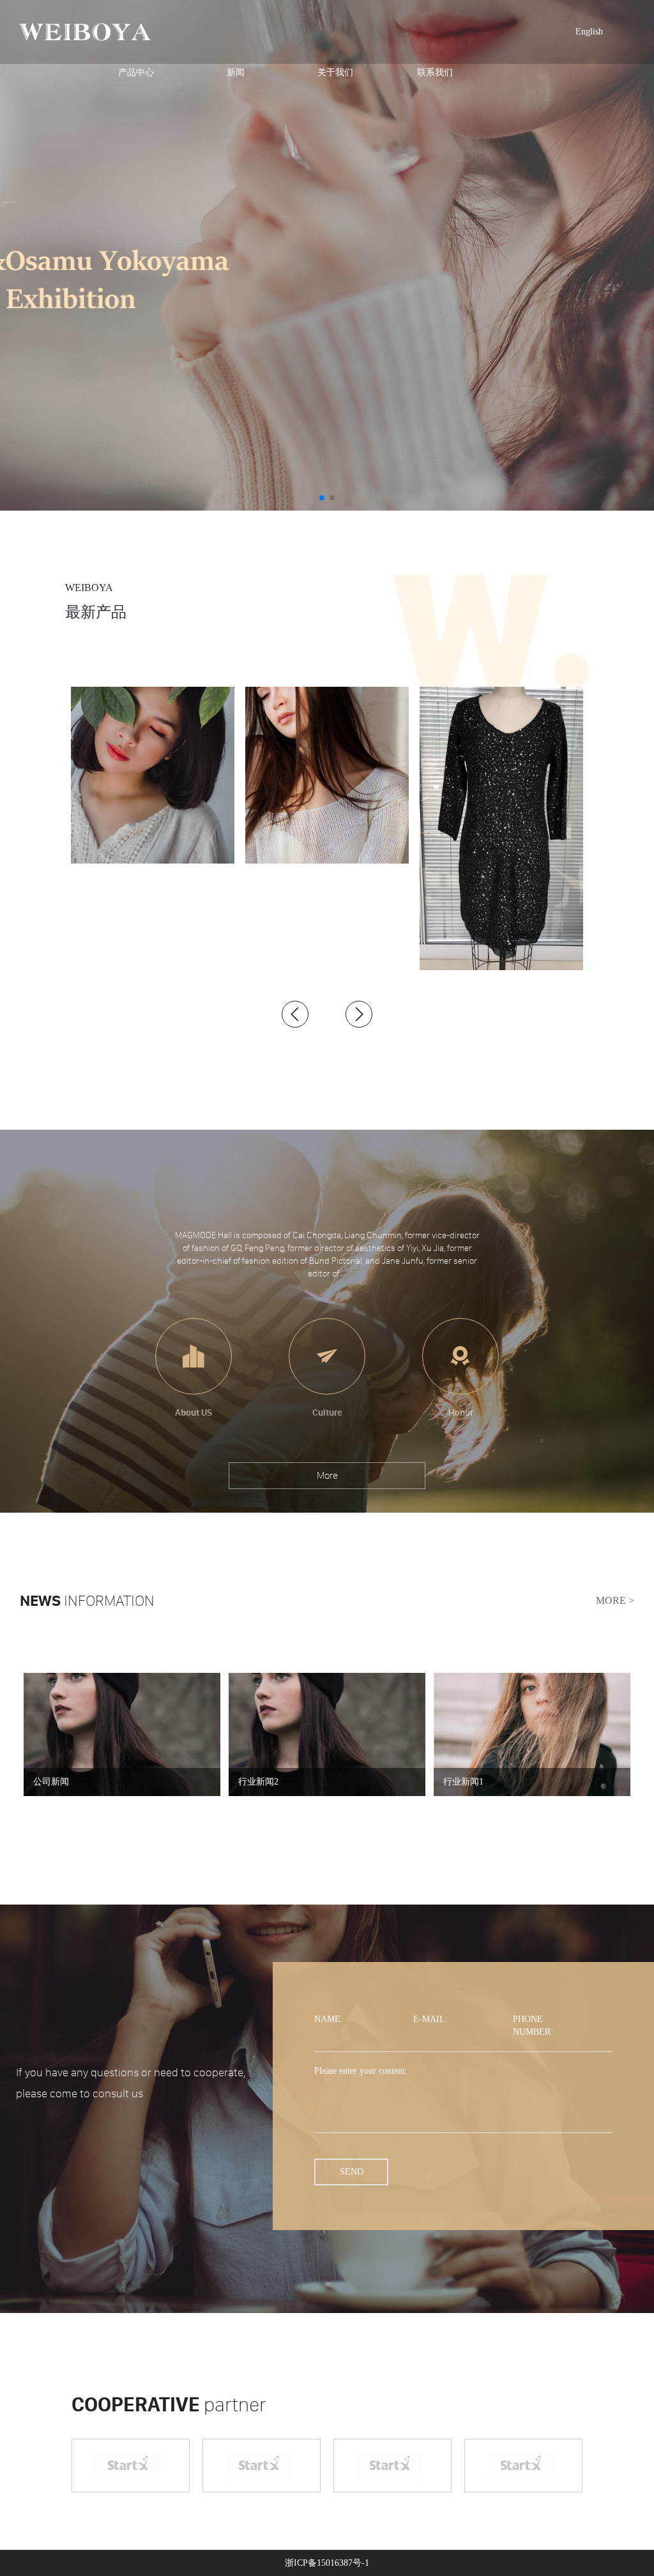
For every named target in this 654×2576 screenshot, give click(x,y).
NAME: (329, 2019)
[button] (295, 1014)
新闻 (236, 72)
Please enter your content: (361, 2071)
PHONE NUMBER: (533, 2026)
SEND (352, 2172)
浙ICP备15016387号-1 (327, 2563)
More (327, 1475)
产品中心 (136, 72)
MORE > (615, 1600)
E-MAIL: (430, 2019)
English (589, 32)
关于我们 (335, 72)
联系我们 (435, 72)
